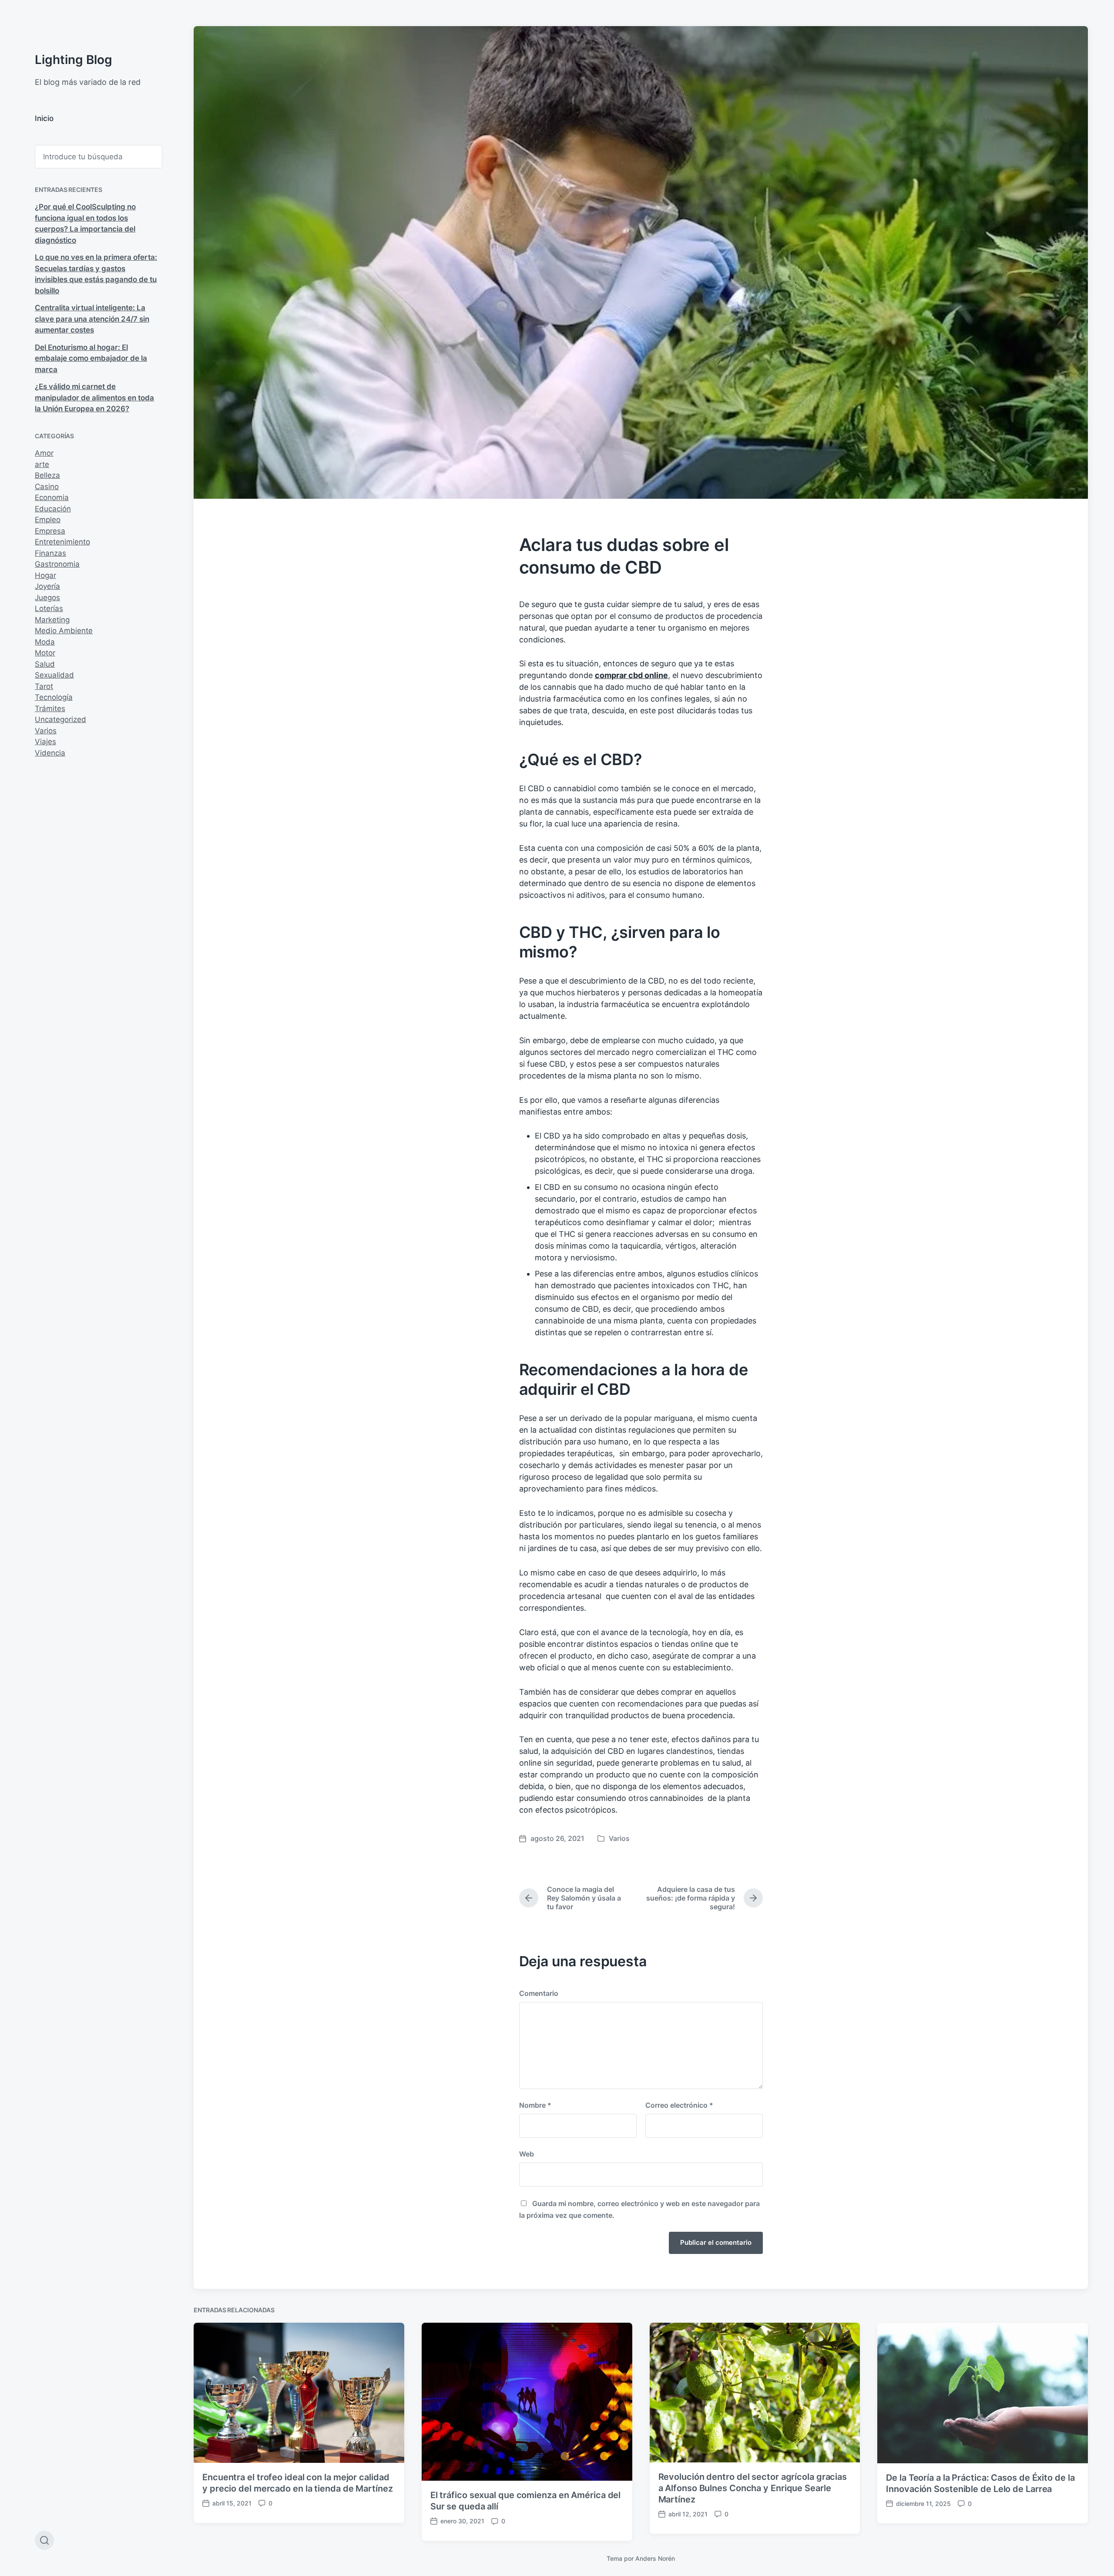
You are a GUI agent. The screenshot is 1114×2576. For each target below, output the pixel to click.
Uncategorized (60, 719)
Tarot (44, 686)
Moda (45, 642)
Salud (45, 664)
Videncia (50, 753)
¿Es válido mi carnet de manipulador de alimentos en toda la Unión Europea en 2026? (94, 398)
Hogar (45, 575)
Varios (46, 731)
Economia (52, 497)
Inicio (44, 118)
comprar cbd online (631, 675)
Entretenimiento (62, 542)
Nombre (535, 2105)
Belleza (47, 475)
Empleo (48, 520)
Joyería (47, 586)
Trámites (50, 709)
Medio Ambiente (64, 631)
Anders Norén (655, 2558)
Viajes (45, 742)
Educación (53, 509)
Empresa (50, 531)
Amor (44, 453)
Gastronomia (57, 564)
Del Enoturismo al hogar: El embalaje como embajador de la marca (91, 358)
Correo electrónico (679, 2105)
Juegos (47, 598)
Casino (47, 487)
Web (527, 2154)
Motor (45, 653)
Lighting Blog (74, 60)
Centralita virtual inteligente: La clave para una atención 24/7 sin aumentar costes (92, 319)
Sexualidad (54, 675)
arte (42, 464)
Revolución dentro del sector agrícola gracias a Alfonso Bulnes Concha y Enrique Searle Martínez (753, 2488)
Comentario (539, 1993)
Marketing (52, 620)
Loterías (49, 608)
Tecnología (54, 697)
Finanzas (50, 553)
